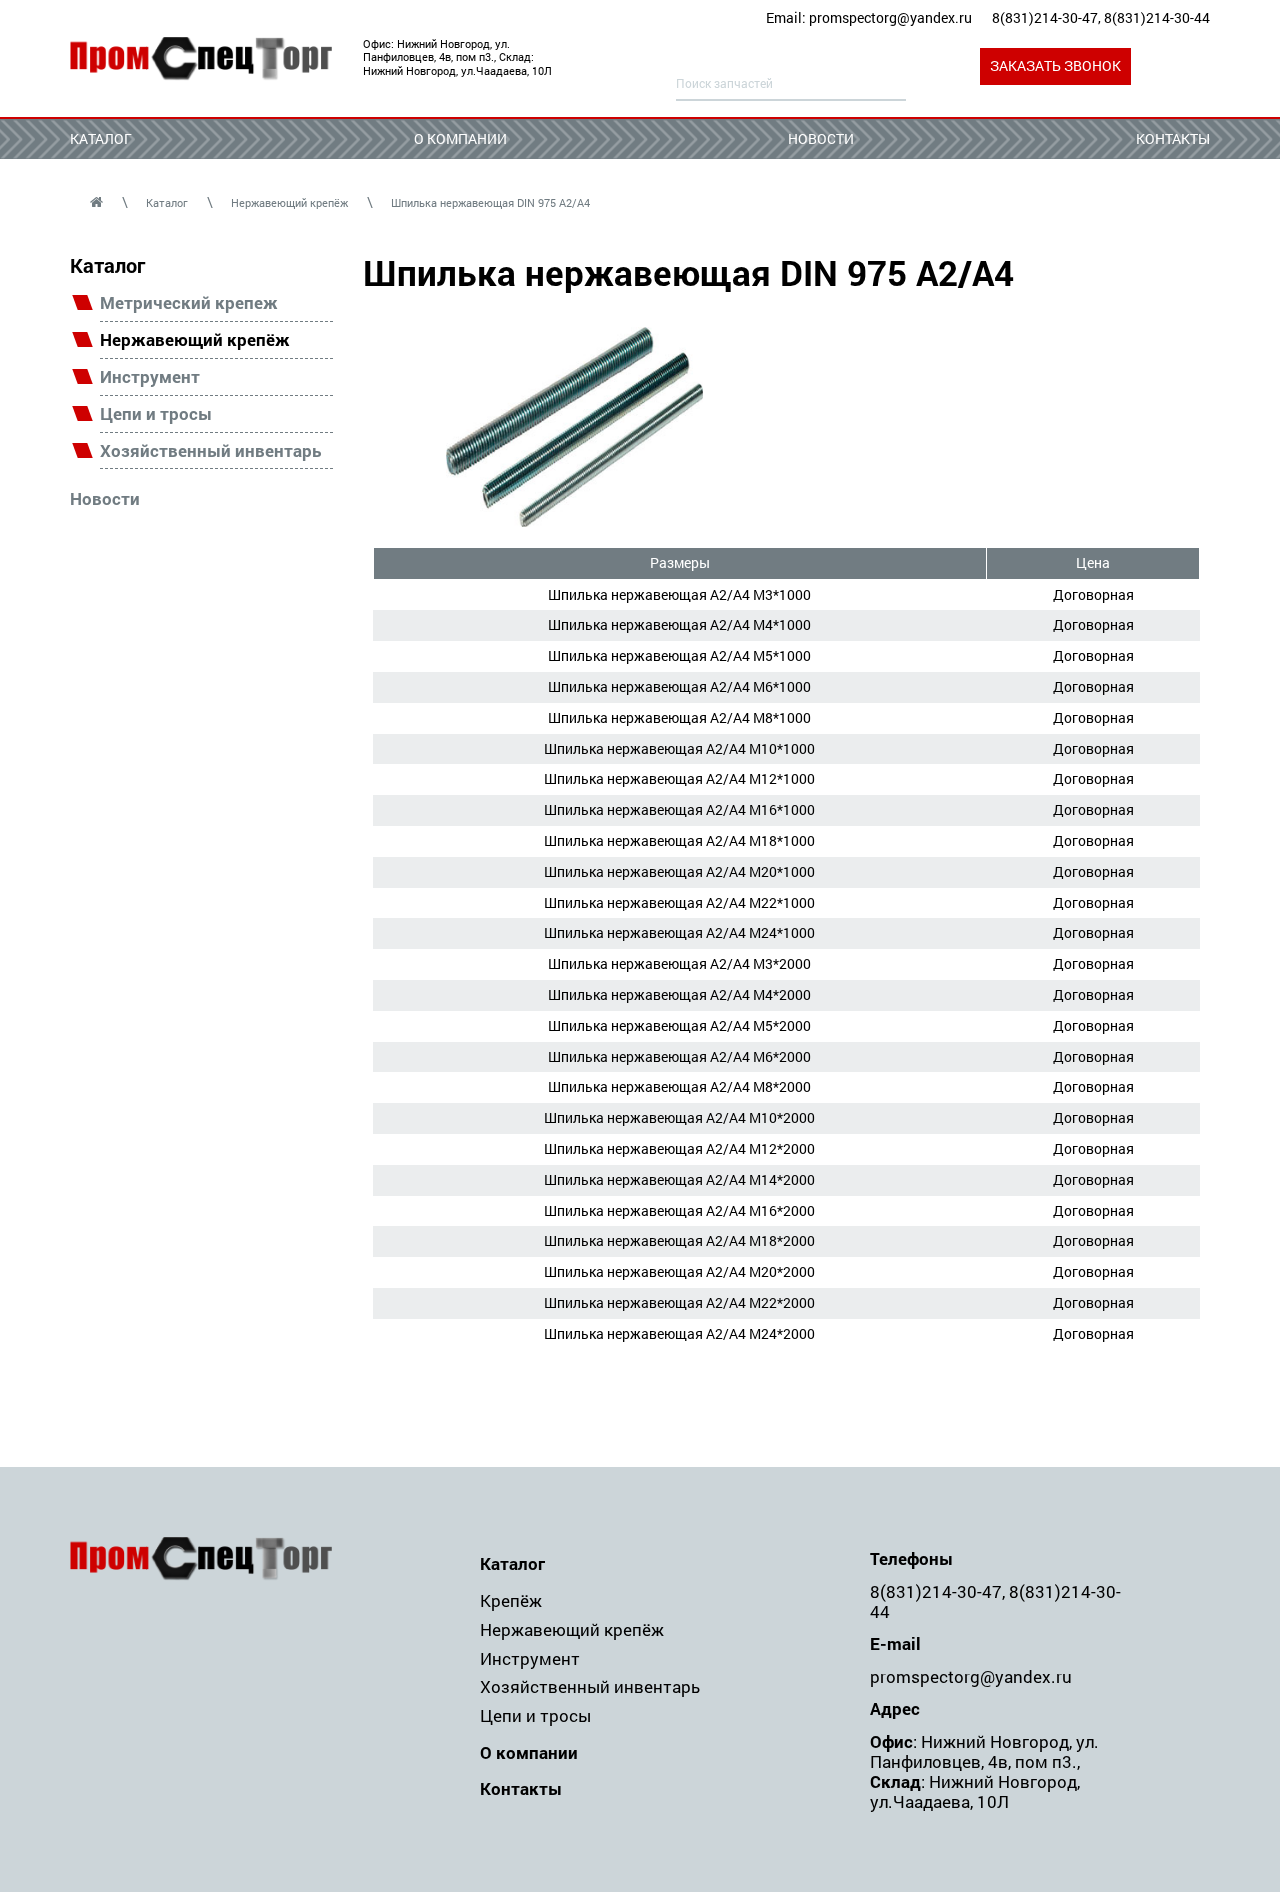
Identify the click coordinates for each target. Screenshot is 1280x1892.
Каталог (101, 138)
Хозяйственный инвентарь (210, 451)
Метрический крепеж (189, 303)
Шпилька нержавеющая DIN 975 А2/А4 (490, 202)
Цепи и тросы (156, 414)
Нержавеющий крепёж (289, 202)
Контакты (1173, 138)
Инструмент (150, 377)
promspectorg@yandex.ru (890, 17)
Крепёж (511, 1600)
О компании (460, 138)
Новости (821, 138)
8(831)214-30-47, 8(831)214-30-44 (1101, 17)
